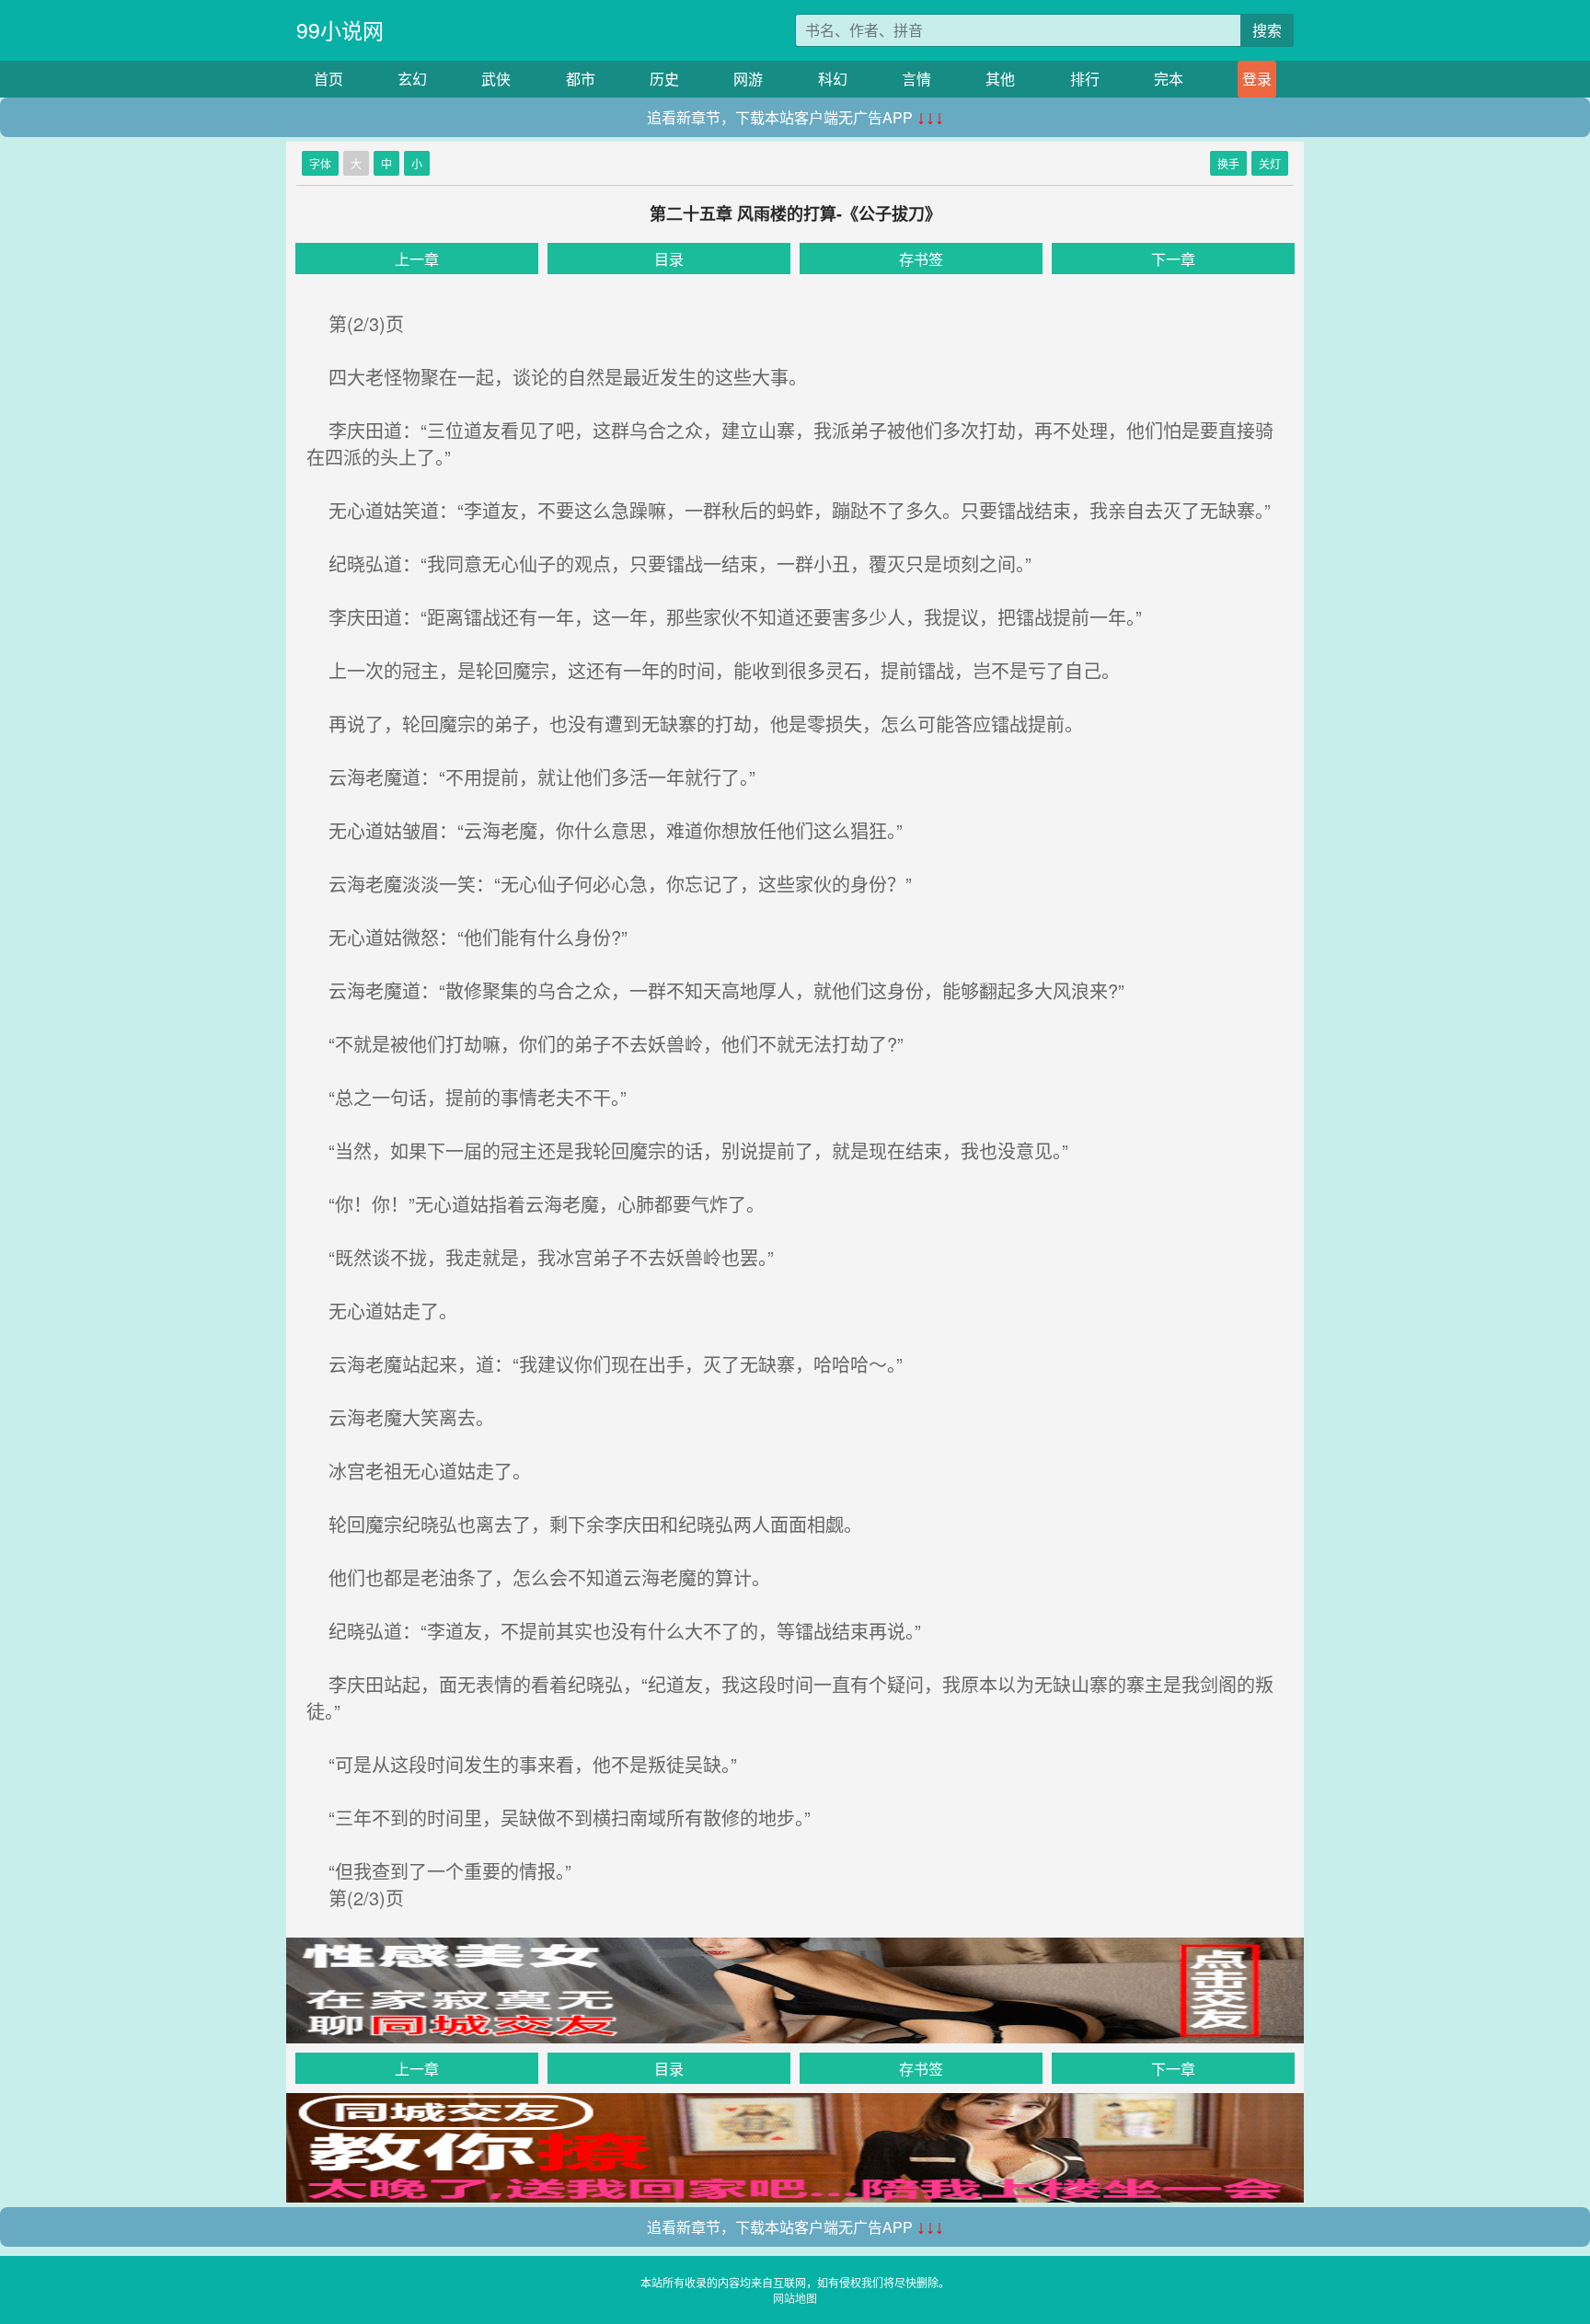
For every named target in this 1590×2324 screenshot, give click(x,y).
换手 (1228, 163)
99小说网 (340, 30)
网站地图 (795, 2298)
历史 (664, 79)
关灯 (1270, 163)
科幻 (833, 79)
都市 (581, 79)
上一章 (417, 259)
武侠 (496, 79)
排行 (1085, 79)
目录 (669, 259)
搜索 (1267, 30)
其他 (1000, 79)
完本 (1169, 79)
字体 (320, 163)
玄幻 (412, 79)
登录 (1257, 79)
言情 (916, 79)
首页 (328, 79)
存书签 (921, 259)
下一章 (1173, 259)
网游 (748, 79)
